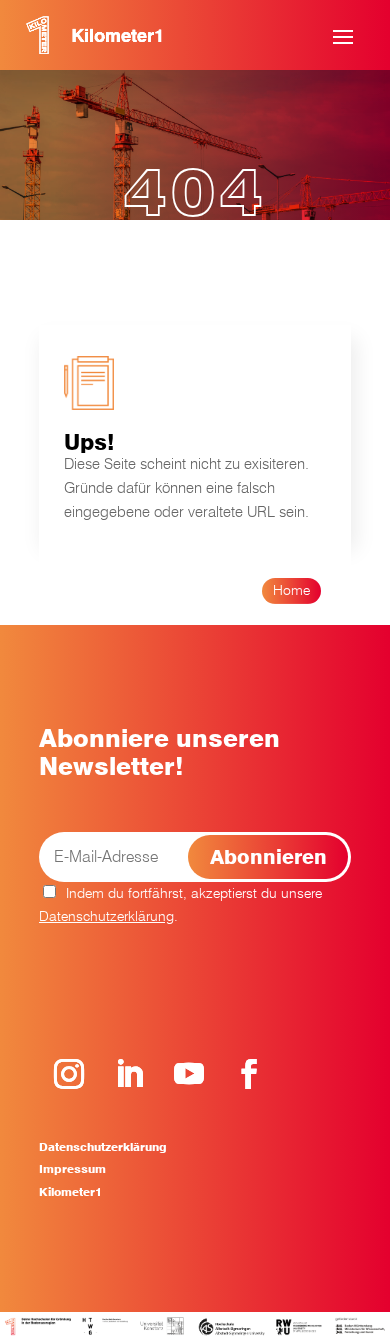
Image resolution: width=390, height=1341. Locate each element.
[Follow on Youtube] (189, 1074)
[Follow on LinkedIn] (129, 1074)
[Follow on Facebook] (249, 1074)
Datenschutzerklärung (106, 916)
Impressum (72, 1169)
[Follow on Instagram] (69, 1074)
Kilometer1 (70, 1192)
